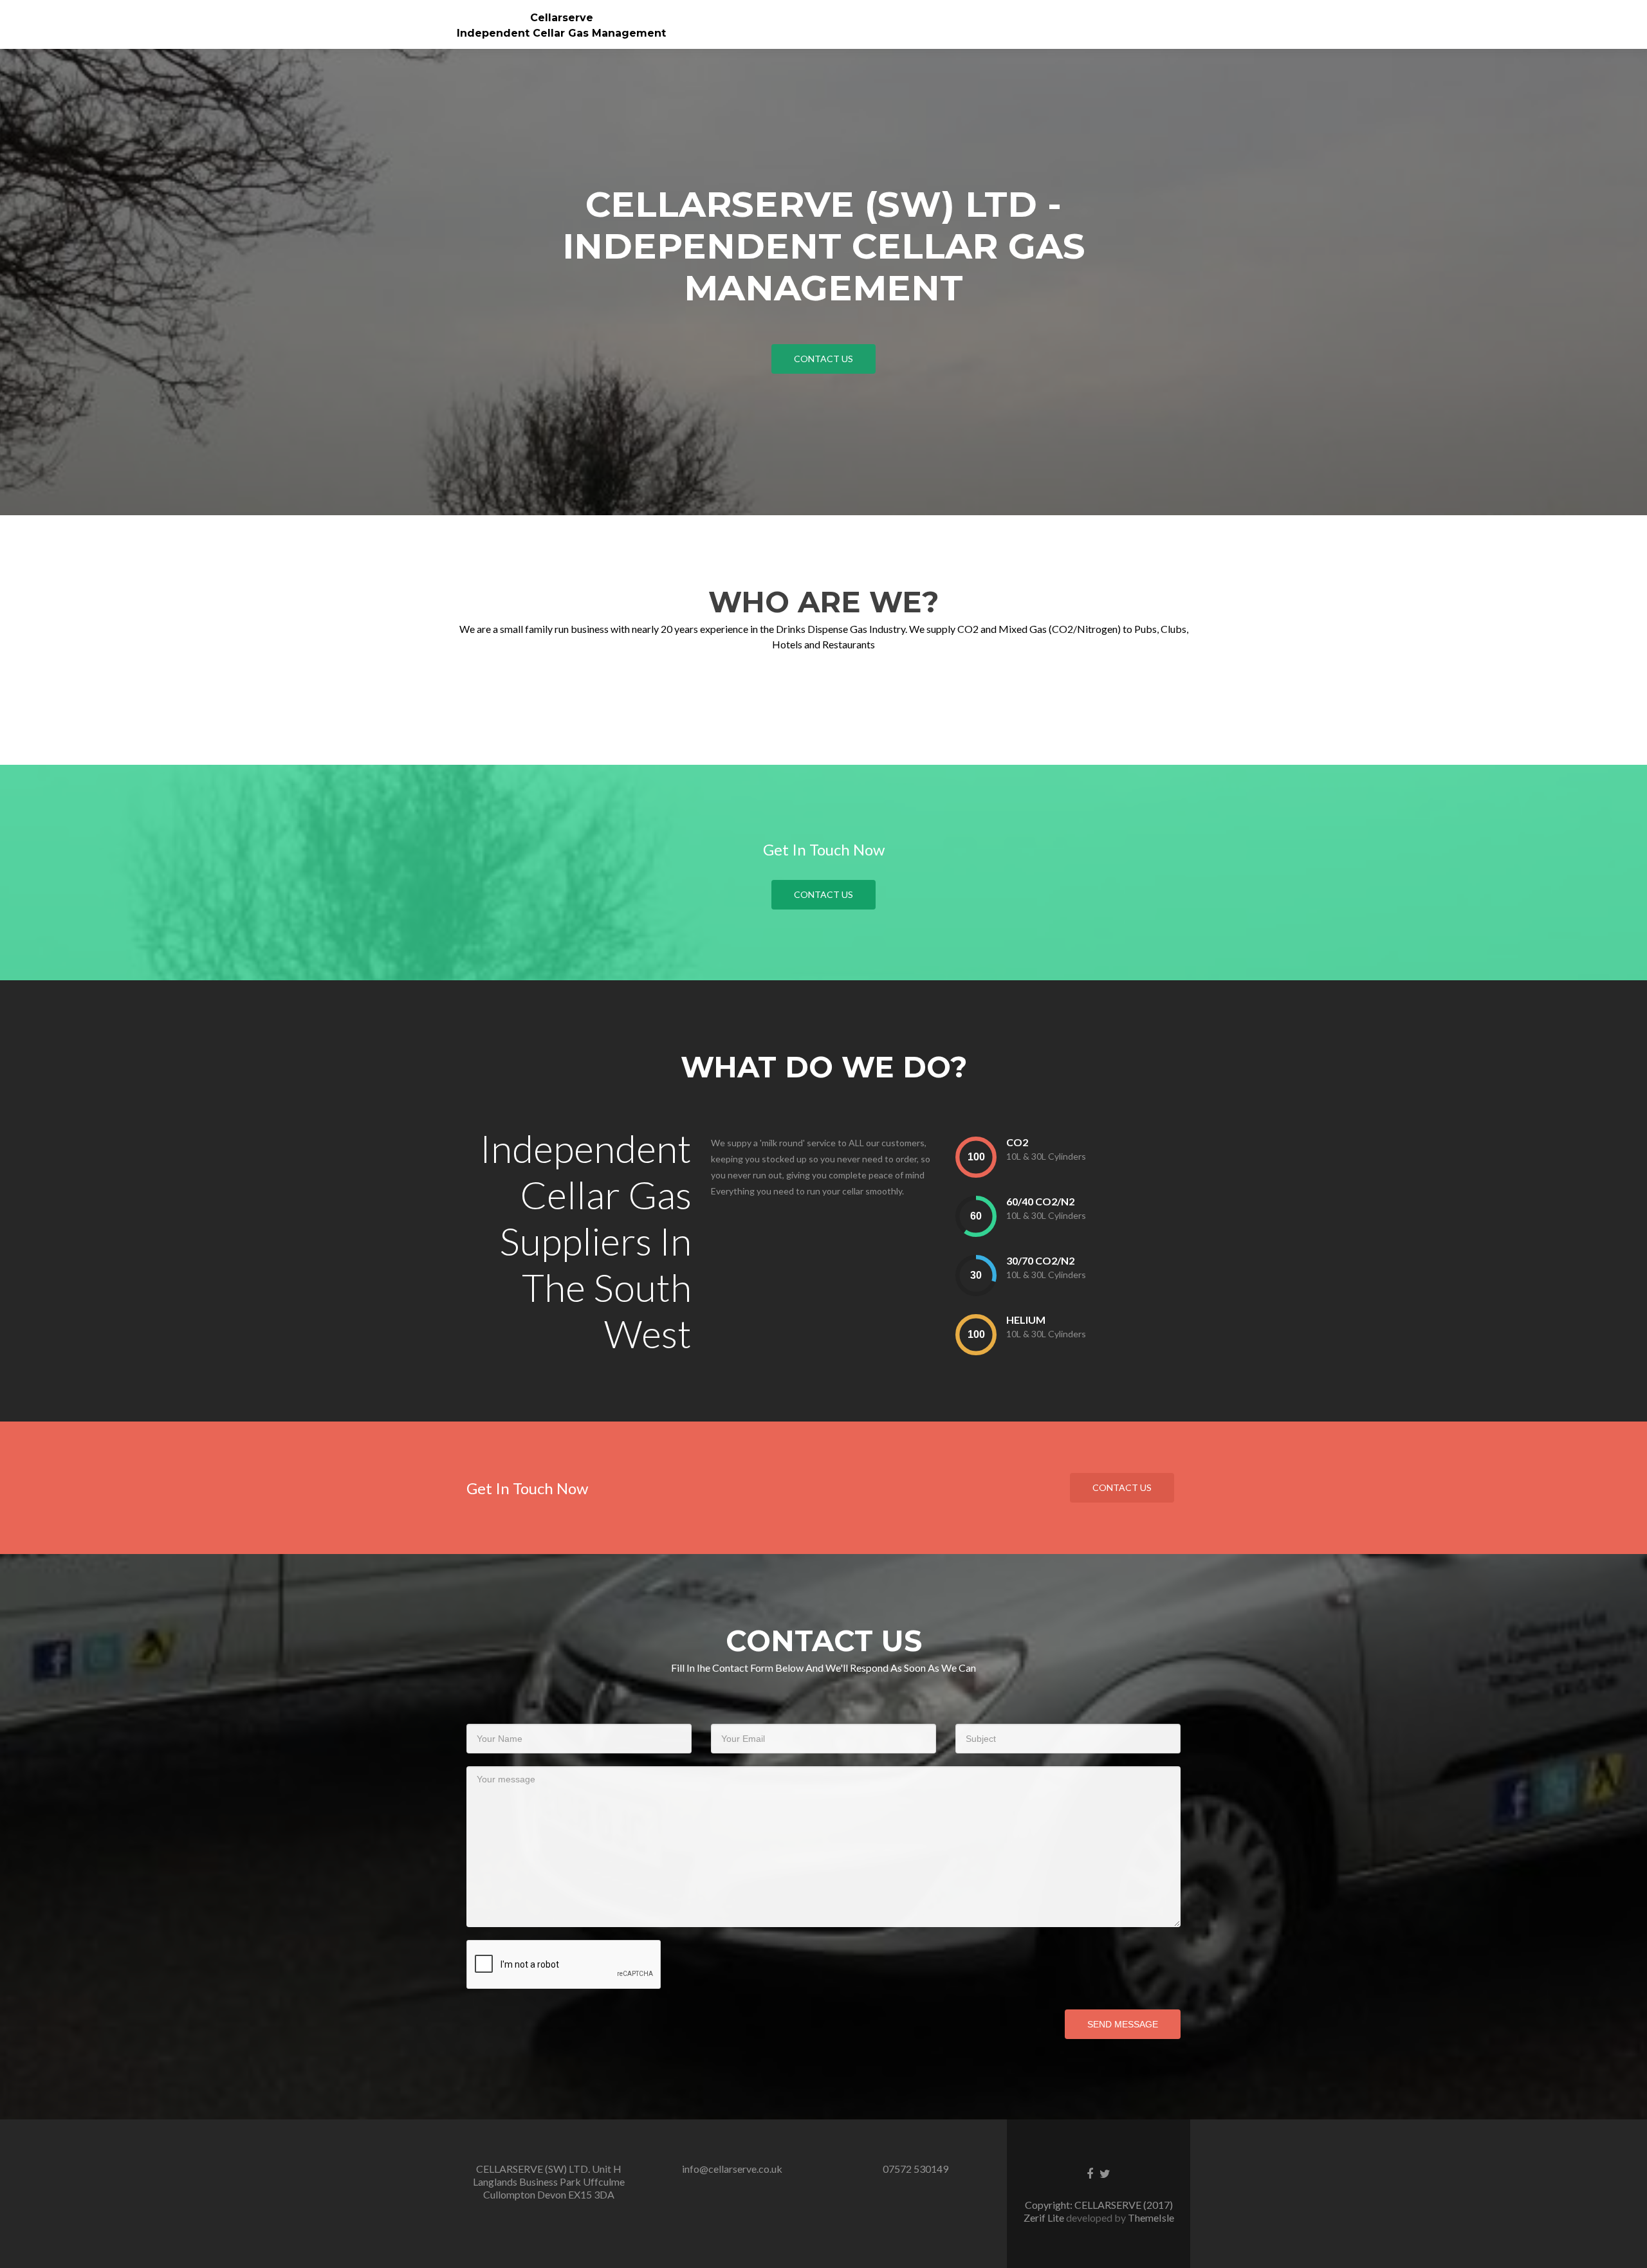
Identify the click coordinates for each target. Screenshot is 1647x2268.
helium (1026, 1320)
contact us (823, 359)
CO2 (1017, 1142)
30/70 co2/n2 (1040, 1260)
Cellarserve (562, 18)
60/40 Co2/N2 (1040, 1201)
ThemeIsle (1151, 2218)
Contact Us (823, 894)
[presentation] (976, 1157)
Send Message (1123, 2024)
